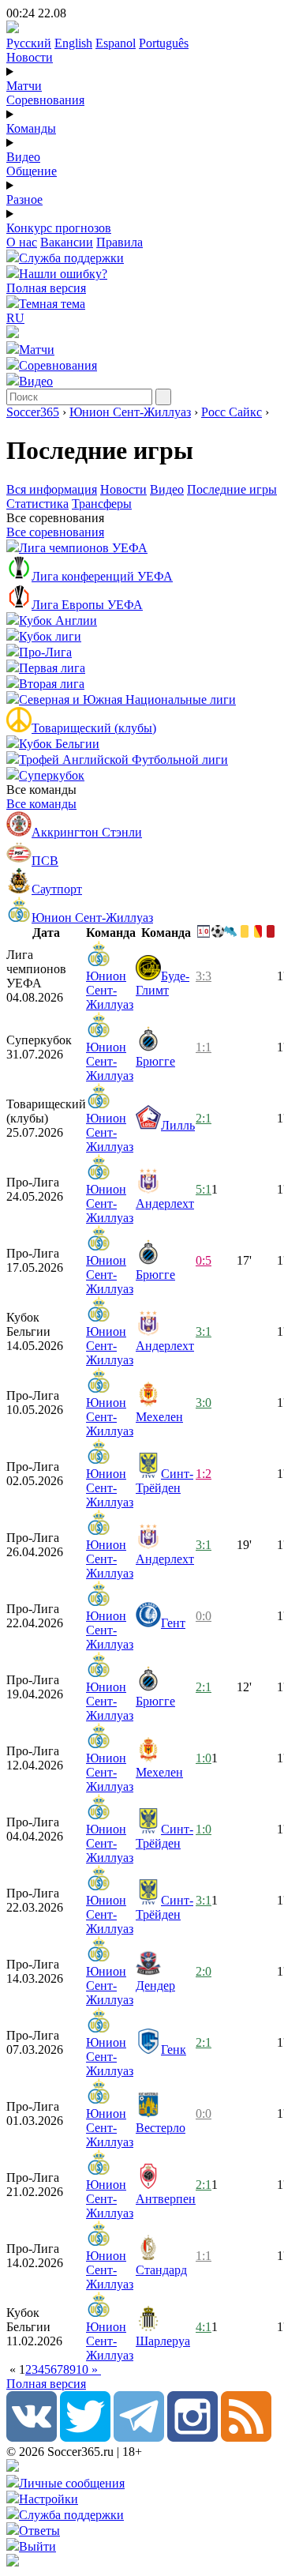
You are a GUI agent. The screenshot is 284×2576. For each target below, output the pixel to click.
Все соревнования (55, 532)
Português (164, 43)
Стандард (161, 2270)
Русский (29, 43)
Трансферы (102, 504)
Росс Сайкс (232, 412)
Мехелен (159, 1417)
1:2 (204, 1474)
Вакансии (67, 242)
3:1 (204, 1331)
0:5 (204, 1260)
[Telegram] (139, 2437)
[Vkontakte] (32, 2437)
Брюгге (155, 1061)
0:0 (204, 1616)
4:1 (204, 2327)
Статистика (37, 504)
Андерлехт (165, 1203)
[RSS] (246, 2437)
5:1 (204, 1189)
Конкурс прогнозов (59, 228)
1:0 (204, 1758)
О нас (22, 242)
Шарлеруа (163, 2341)
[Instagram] (192, 2437)
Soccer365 (33, 412)
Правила (120, 242)
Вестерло (161, 2128)
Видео (23, 157)
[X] (85, 2437)
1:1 (204, 1047)
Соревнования (45, 100)
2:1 (204, 1118)
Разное (24, 199)
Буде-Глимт (163, 983)
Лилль (178, 1125)
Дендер (155, 1986)
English (73, 43)
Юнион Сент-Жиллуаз (130, 412)
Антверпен (166, 2199)
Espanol (116, 43)
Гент (173, 1623)
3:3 (204, 976)
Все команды (41, 804)
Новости (30, 57)
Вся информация (52, 489)
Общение (32, 171)
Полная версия (46, 288)
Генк (174, 2050)
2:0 (204, 1971)
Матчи (24, 86)
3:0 (204, 1403)
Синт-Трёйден (164, 1481)
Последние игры (232, 489)
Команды (31, 128)
